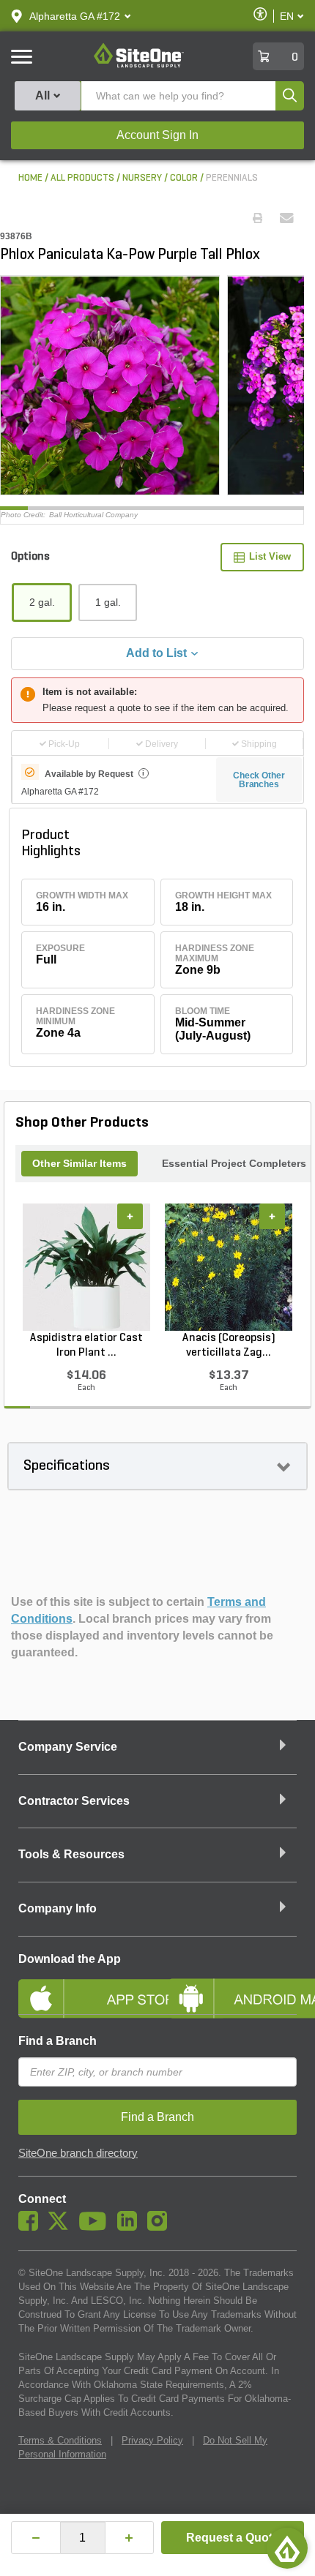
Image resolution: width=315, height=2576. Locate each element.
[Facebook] (32, 2227)
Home (30, 178)
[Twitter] (62, 2227)
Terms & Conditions (60, 2440)
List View (270, 556)
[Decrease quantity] (36, 2538)
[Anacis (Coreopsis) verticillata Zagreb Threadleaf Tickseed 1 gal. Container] (229, 1267)
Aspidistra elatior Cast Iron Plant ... (86, 1345)
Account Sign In (157, 135)
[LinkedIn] (131, 2227)
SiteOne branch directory (78, 2153)
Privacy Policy (152, 2440)
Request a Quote (233, 2538)
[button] (75, 16)
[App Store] (82, 1986)
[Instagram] (161, 2227)
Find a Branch (58, 2041)
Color (184, 178)
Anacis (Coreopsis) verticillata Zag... (229, 1345)
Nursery (142, 178)
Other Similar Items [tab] (79, 1163)
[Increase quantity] (130, 2538)
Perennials (232, 178)
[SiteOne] (139, 65)
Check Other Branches (259, 780)
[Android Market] (233, 1986)
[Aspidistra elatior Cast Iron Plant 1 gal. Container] (86, 1267)
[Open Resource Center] (287, 2548)
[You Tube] (96, 2227)
